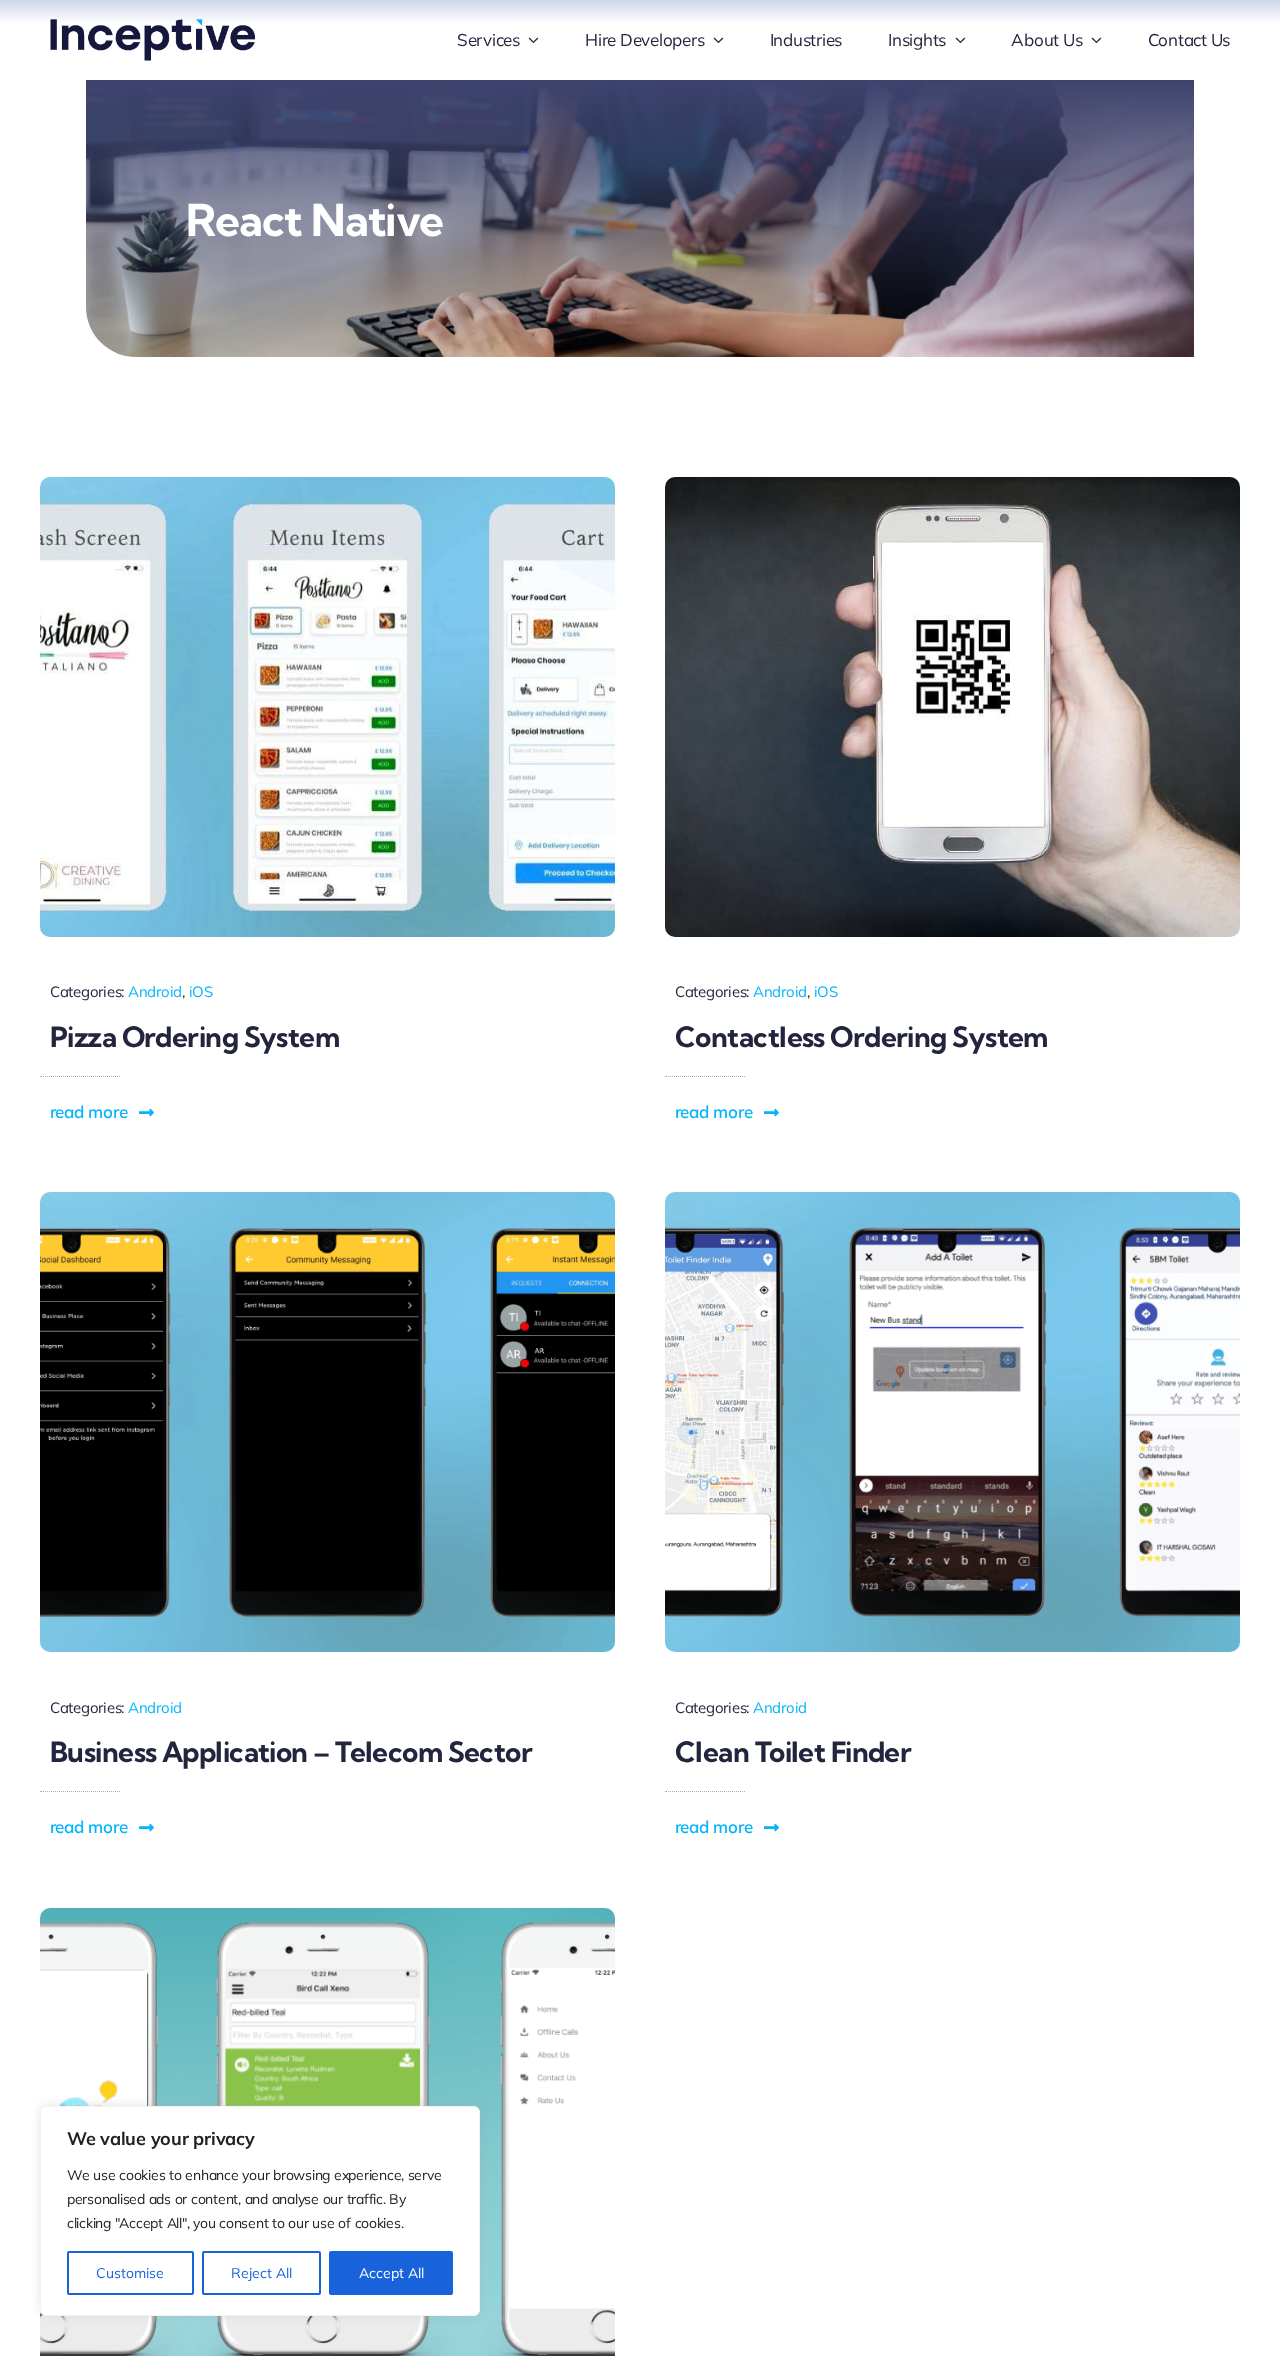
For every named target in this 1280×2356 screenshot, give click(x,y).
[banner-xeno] (327, 1916)
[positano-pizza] (327, 485)
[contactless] (952, 485)
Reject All (261, 2273)
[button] (103, 1112)
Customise (130, 2273)
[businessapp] (327, 1200)
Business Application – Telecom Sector (291, 1751)
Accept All (391, 2273)
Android (155, 991)
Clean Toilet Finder (793, 1751)
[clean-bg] (952, 1200)
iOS (201, 991)
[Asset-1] (152, 27)
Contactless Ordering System (861, 1036)
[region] (260, 2211)
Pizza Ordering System (194, 1036)
